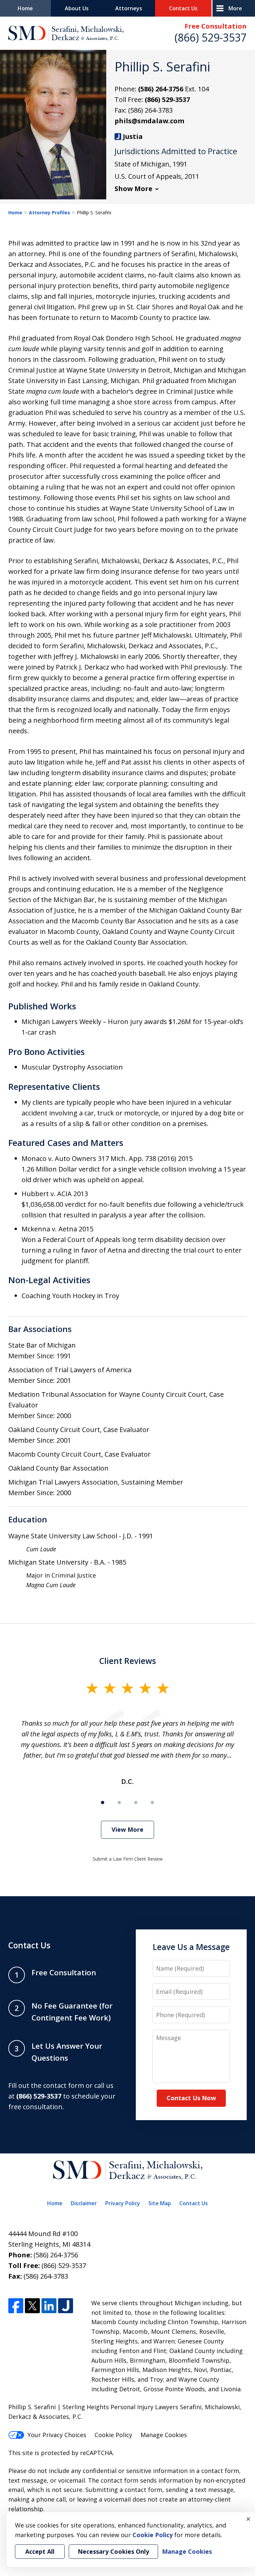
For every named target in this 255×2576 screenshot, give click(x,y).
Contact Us (183, 8)
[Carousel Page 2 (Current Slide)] (119, 1803)
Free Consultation (216, 26)
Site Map (160, 2203)
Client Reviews (128, 1661)
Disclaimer (84, 2203)
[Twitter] (32, 2306)
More (235, 8)
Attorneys (129, 8)
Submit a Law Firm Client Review (128, 1859)
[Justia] (66, 2306)
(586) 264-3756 (161, 89)
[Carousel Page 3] (136, 1803)
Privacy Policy (123, 2203)
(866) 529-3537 (211, 37)
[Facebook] (16, 2306)
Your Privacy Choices (57, 2435)
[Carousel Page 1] (103, 1803)
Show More (133, 189)
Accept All (40, 2551)
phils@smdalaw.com (149, 121)
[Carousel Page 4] (152, 1803)
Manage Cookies (164, 2435)
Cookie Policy (113, 2435)
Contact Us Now (191, 2098)
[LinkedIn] (49, 2306)
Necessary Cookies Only (113, 2551)
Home (25, 8)
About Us (77, 8)
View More (127, 1829)
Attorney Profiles (49, 212)
